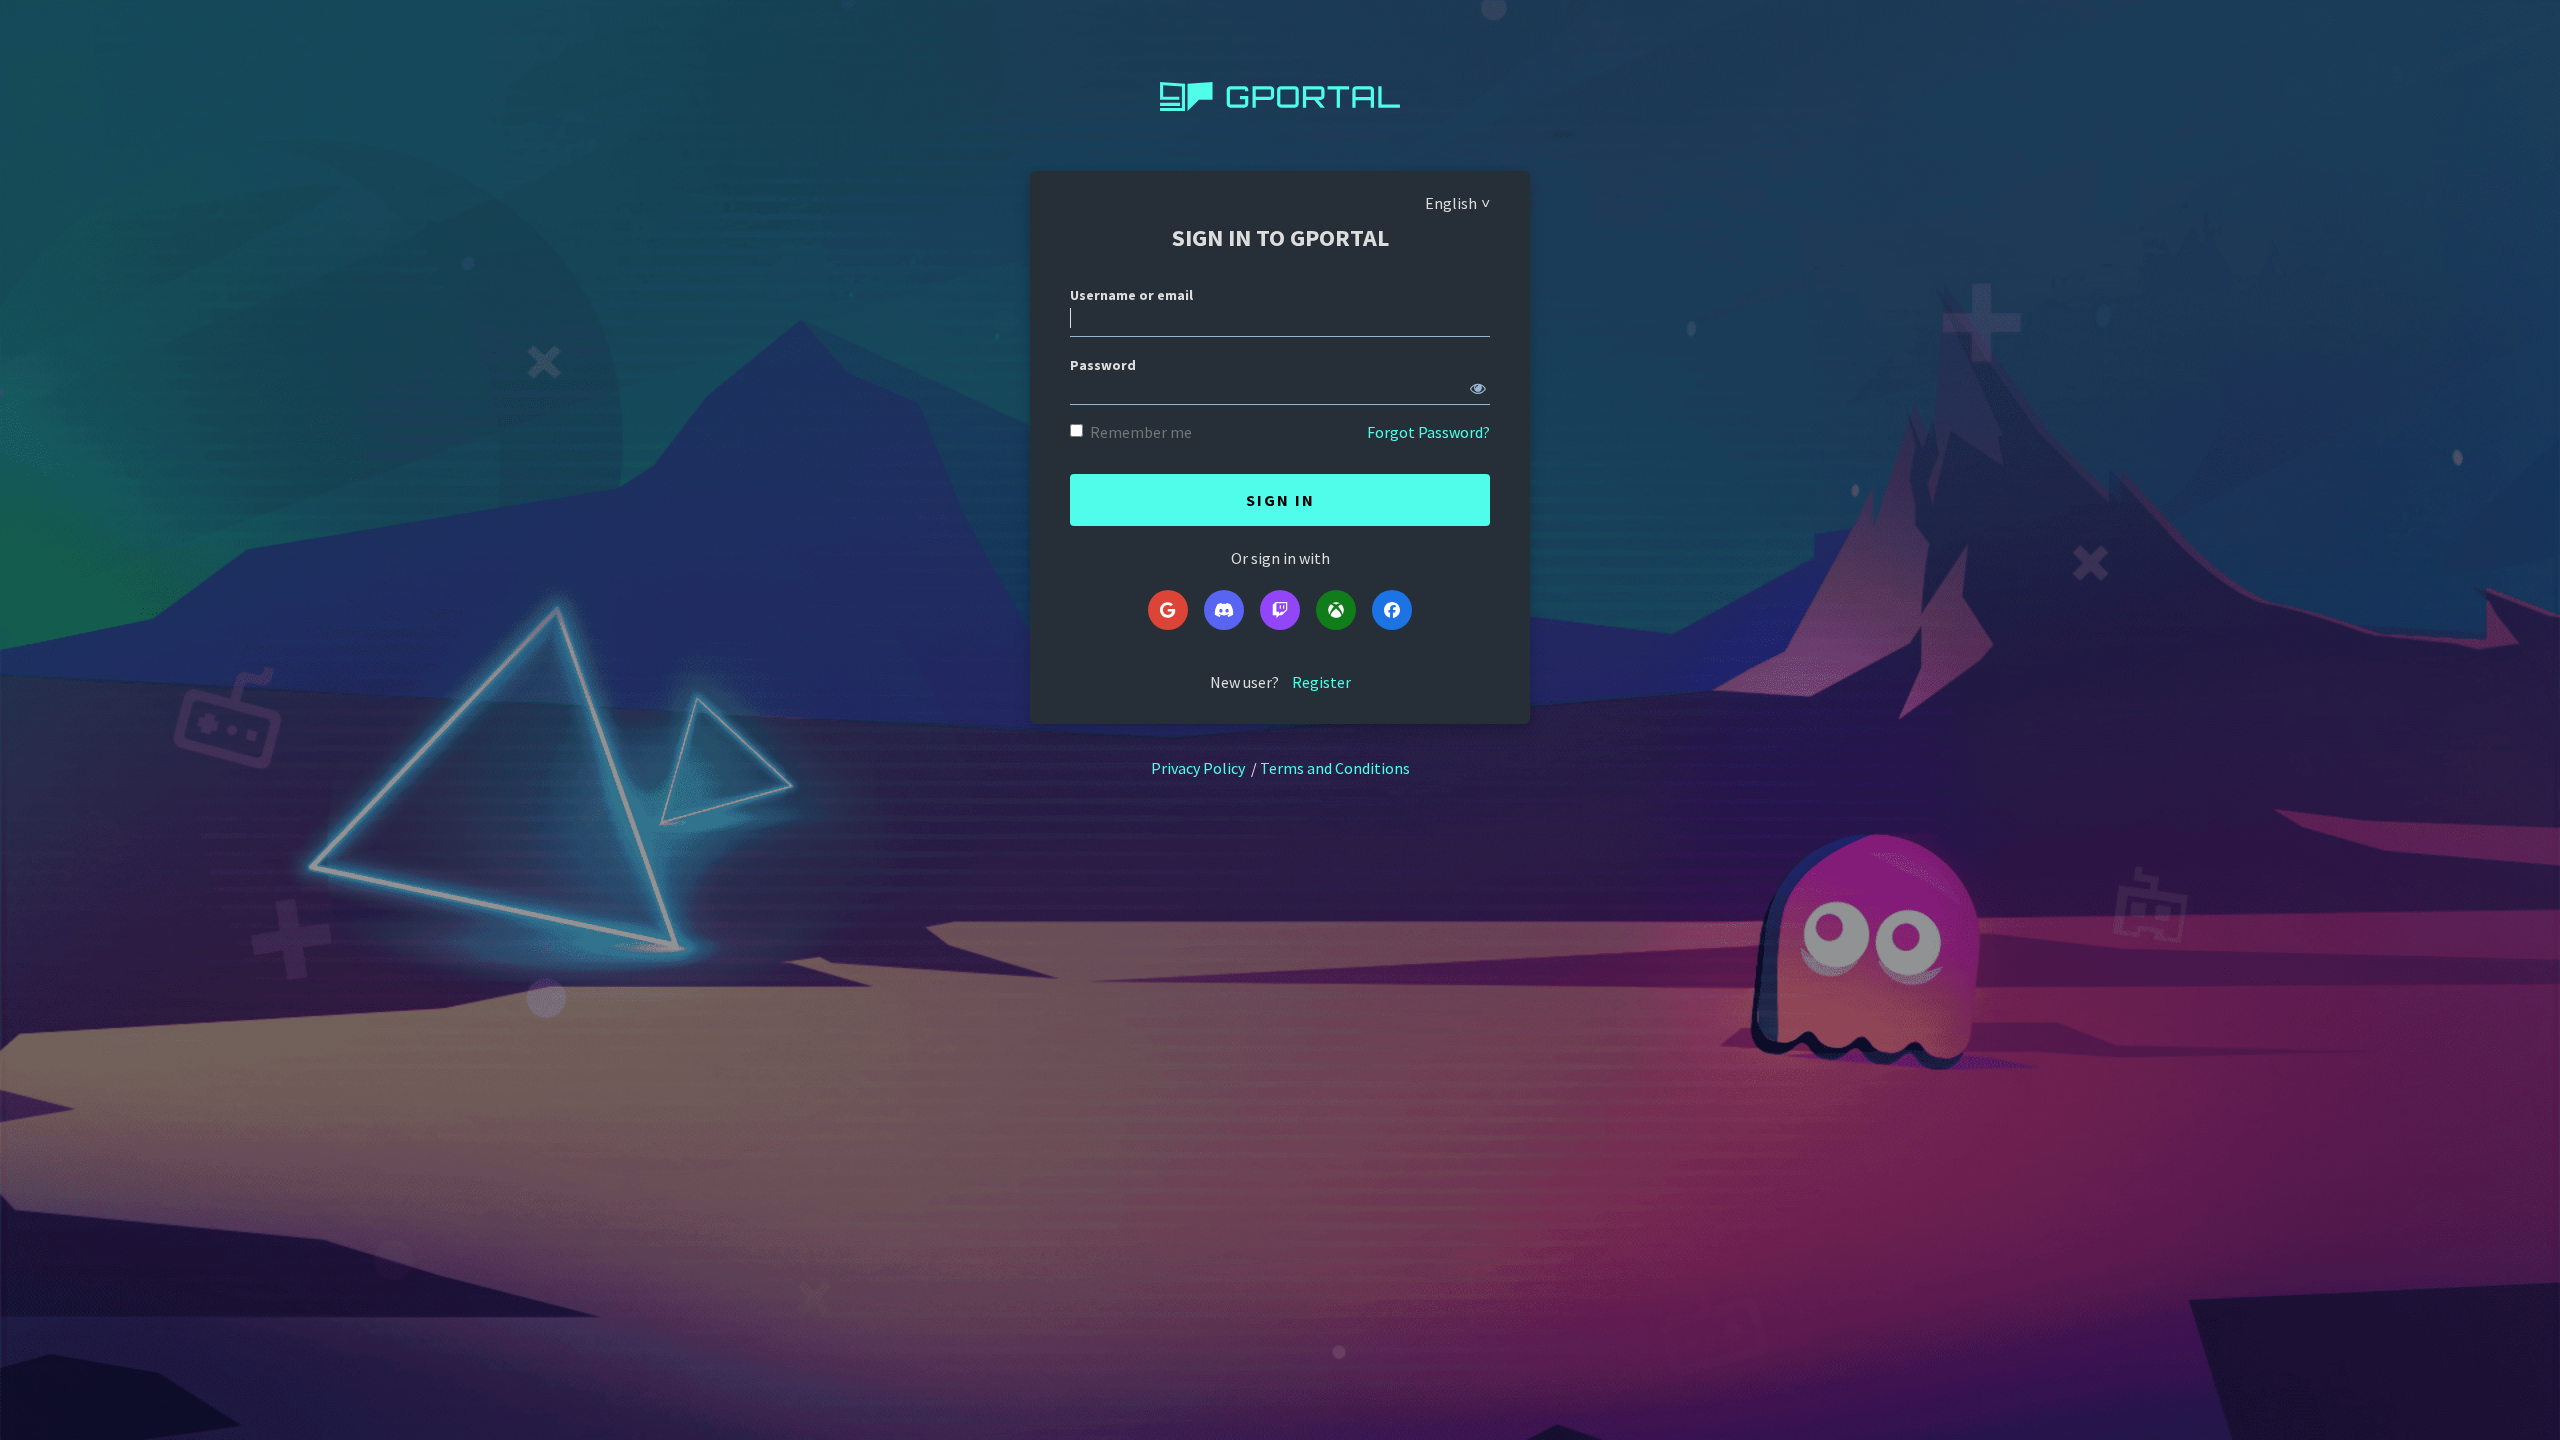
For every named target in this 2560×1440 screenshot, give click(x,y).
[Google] (1168, 610)
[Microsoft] (1336, 610)
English (1451, 203)
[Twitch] (1280, 610)
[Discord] (1224, 610)
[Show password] (1478, 384)
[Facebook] (1392, 610)
